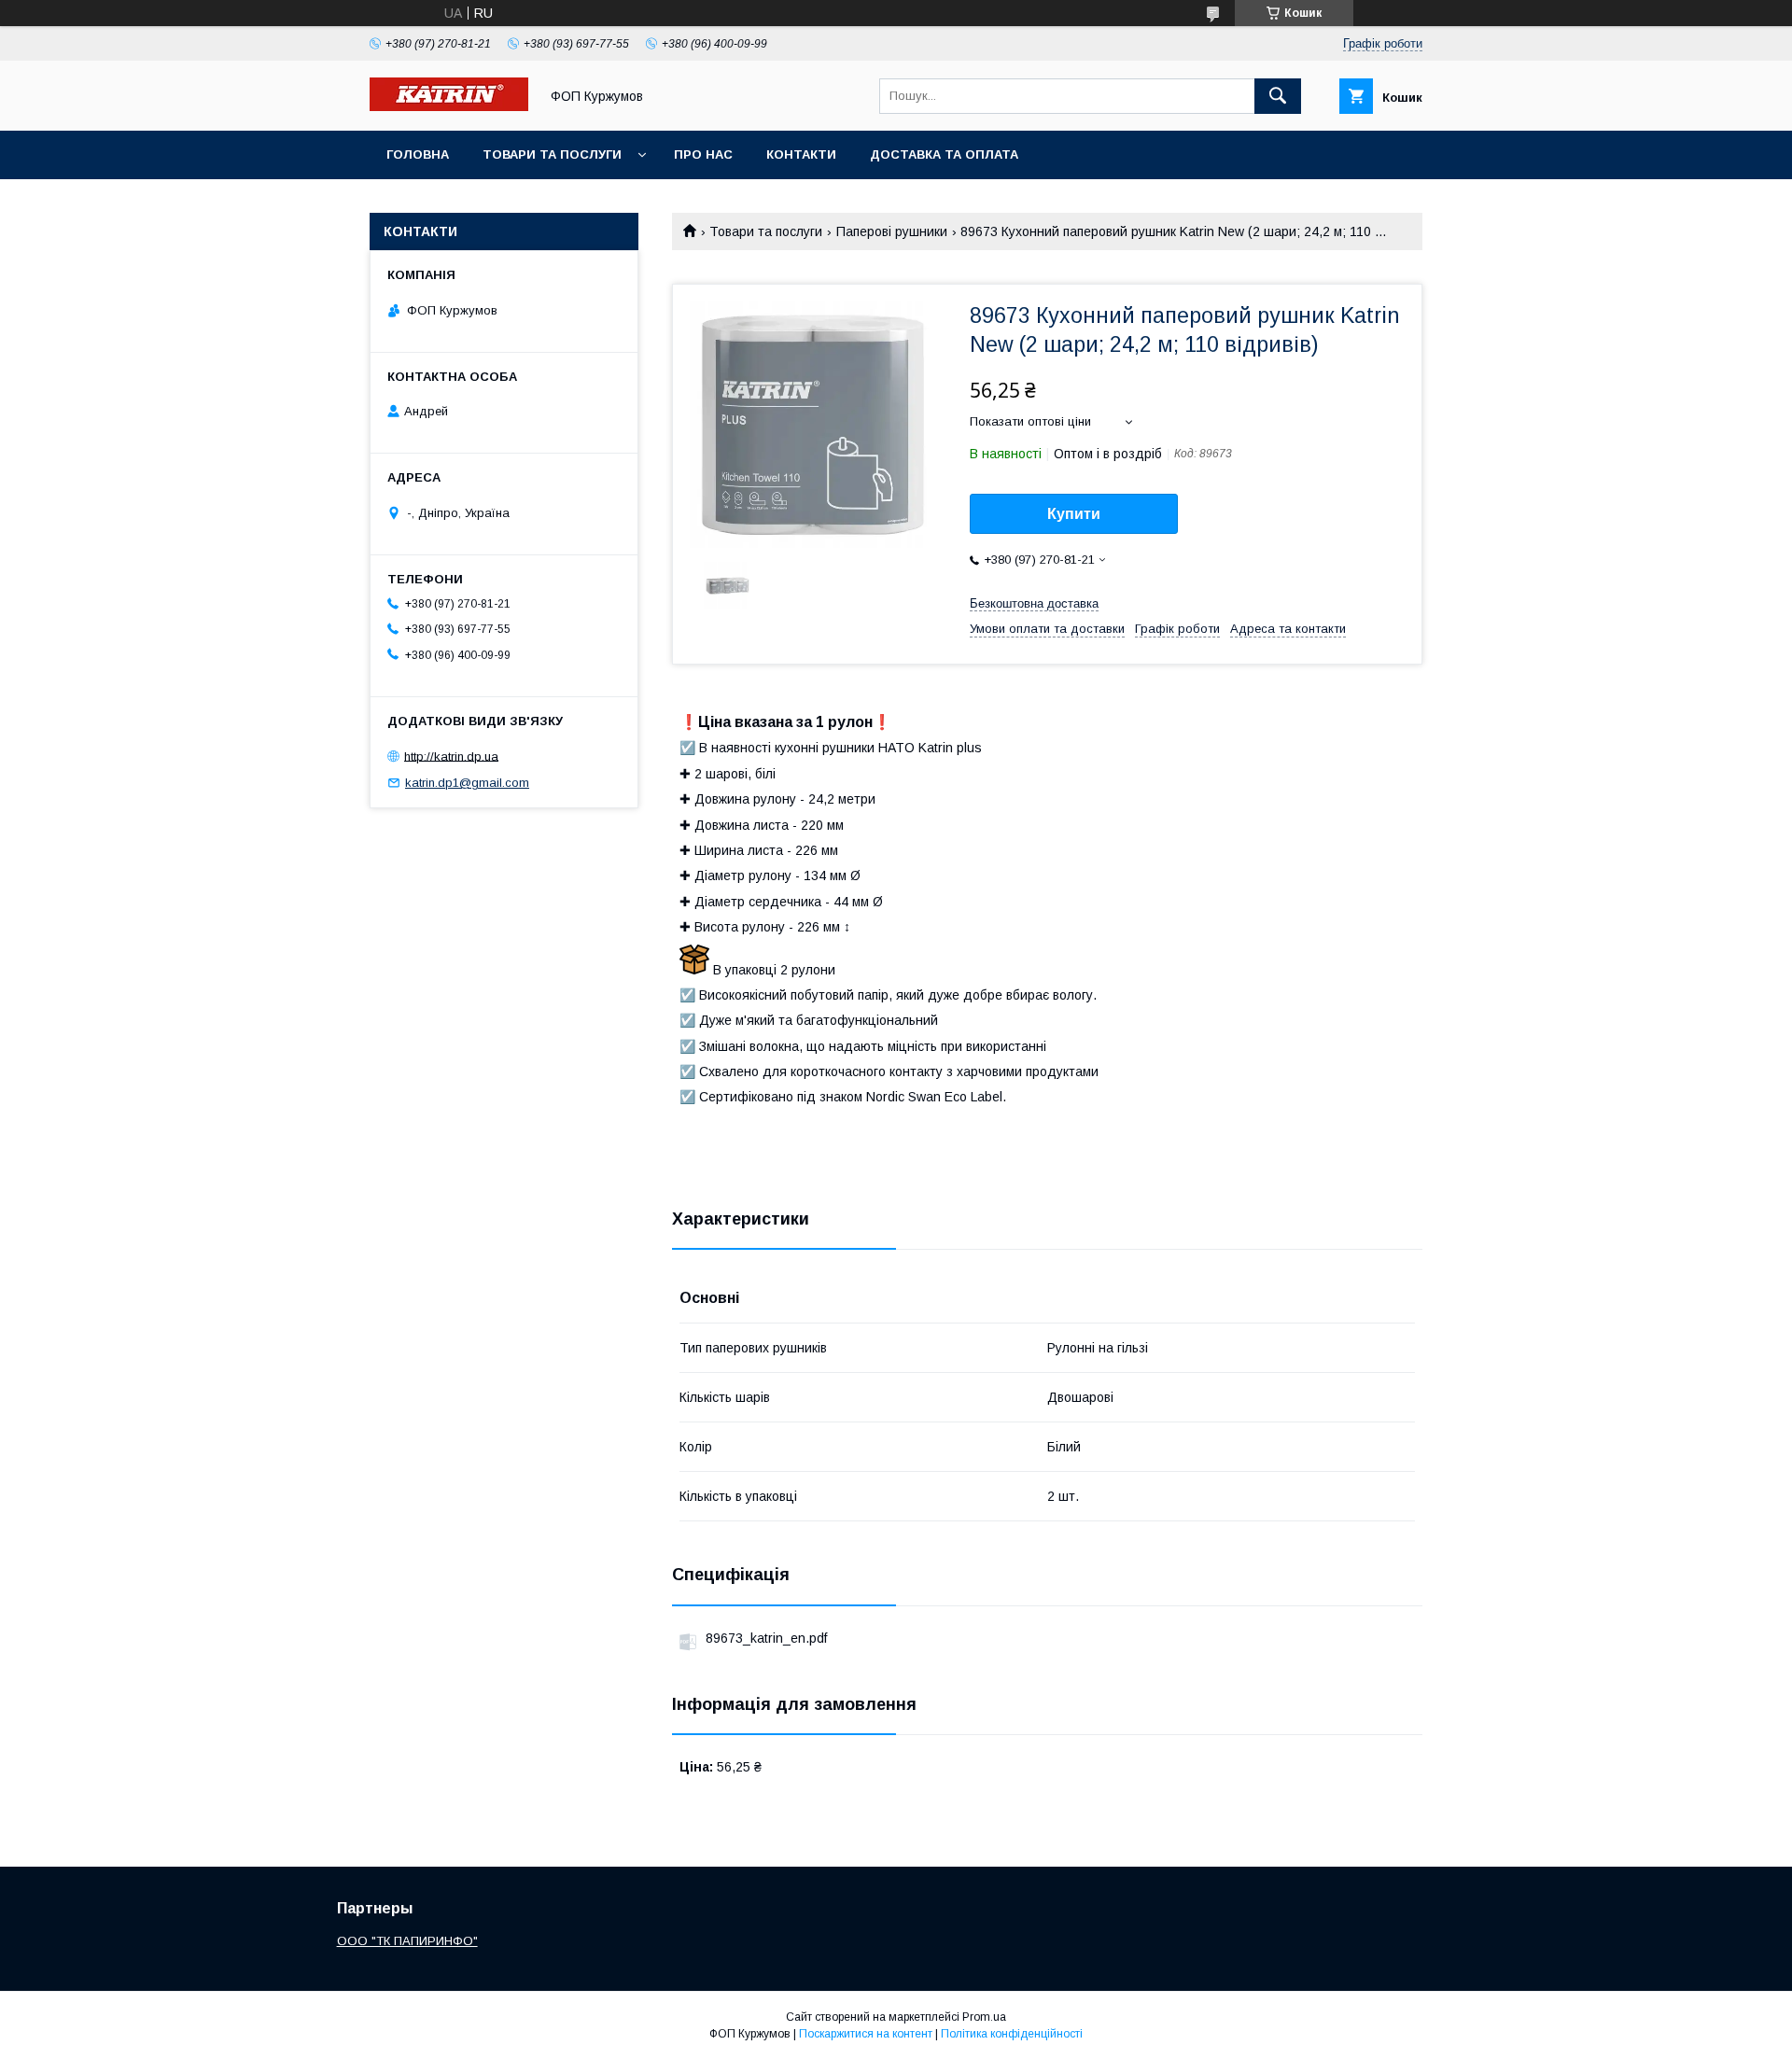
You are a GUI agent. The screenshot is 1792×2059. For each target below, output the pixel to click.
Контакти (801, 154)
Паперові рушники (892, 231)
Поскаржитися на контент (866, 2034)
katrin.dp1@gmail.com (467, 783)
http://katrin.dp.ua (451, 756)
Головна (418, 154)
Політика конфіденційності (1012, 2034)
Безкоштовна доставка (1034, 603)
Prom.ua (984, 2017)
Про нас (703, 154)
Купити (1074, 514)
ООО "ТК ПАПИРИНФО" (407, 1941)
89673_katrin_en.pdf (766, 1638)
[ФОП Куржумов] (449, 106)
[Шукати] (1278, 96)
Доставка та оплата (944, 154)
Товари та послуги (552, 154)
